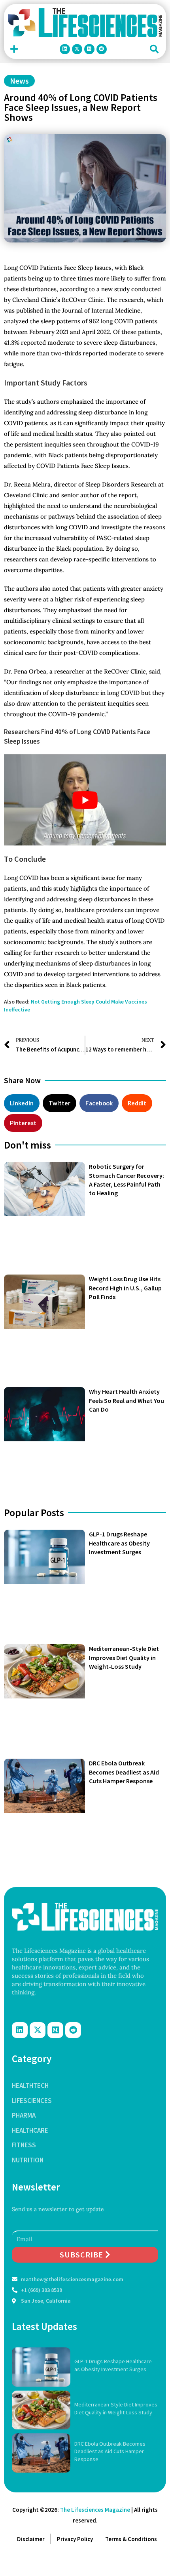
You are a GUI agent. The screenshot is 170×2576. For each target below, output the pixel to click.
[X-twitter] (77, 49)
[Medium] (89, 49)
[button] (14, 49)
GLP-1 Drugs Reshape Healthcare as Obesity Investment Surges (119, 1543)
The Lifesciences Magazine (95, 2510)
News (19, 81)
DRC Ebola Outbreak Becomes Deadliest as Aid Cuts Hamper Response (124, 1772)
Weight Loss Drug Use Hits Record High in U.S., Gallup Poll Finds (125, 1288)
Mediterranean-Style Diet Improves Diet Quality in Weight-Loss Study (124, 1657)
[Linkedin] (65, 49)
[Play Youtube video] (85, 800)
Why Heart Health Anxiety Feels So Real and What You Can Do (127, 1400)
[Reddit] (102, 49)
